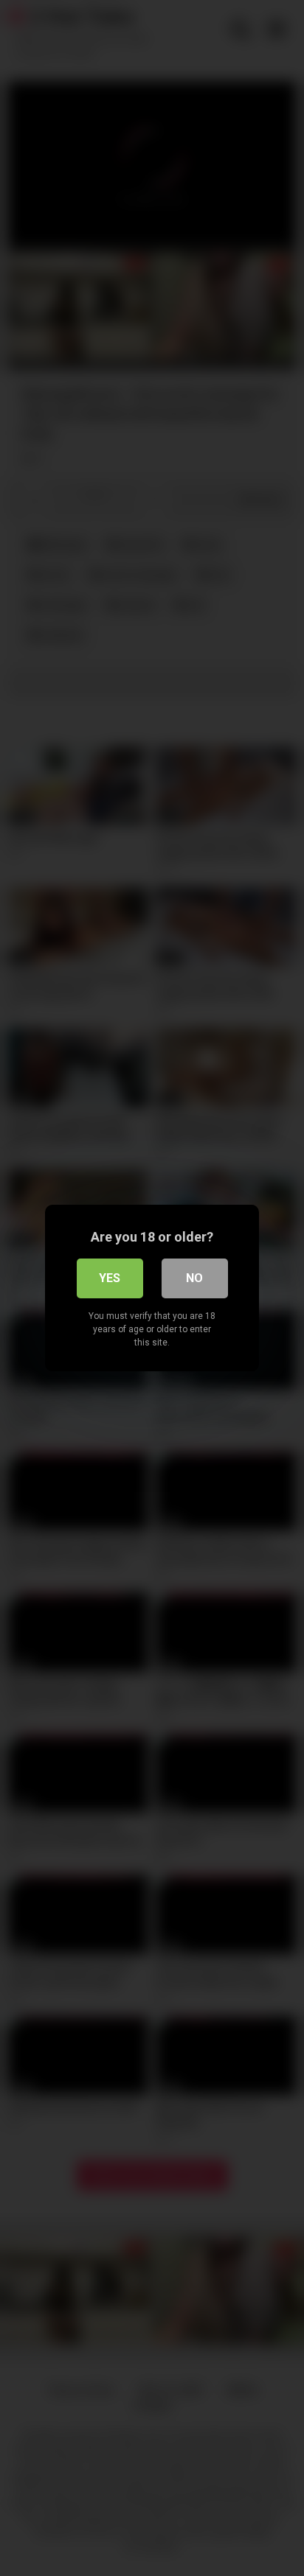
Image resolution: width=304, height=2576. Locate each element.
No (194, 1278)
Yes (110, 1278)
